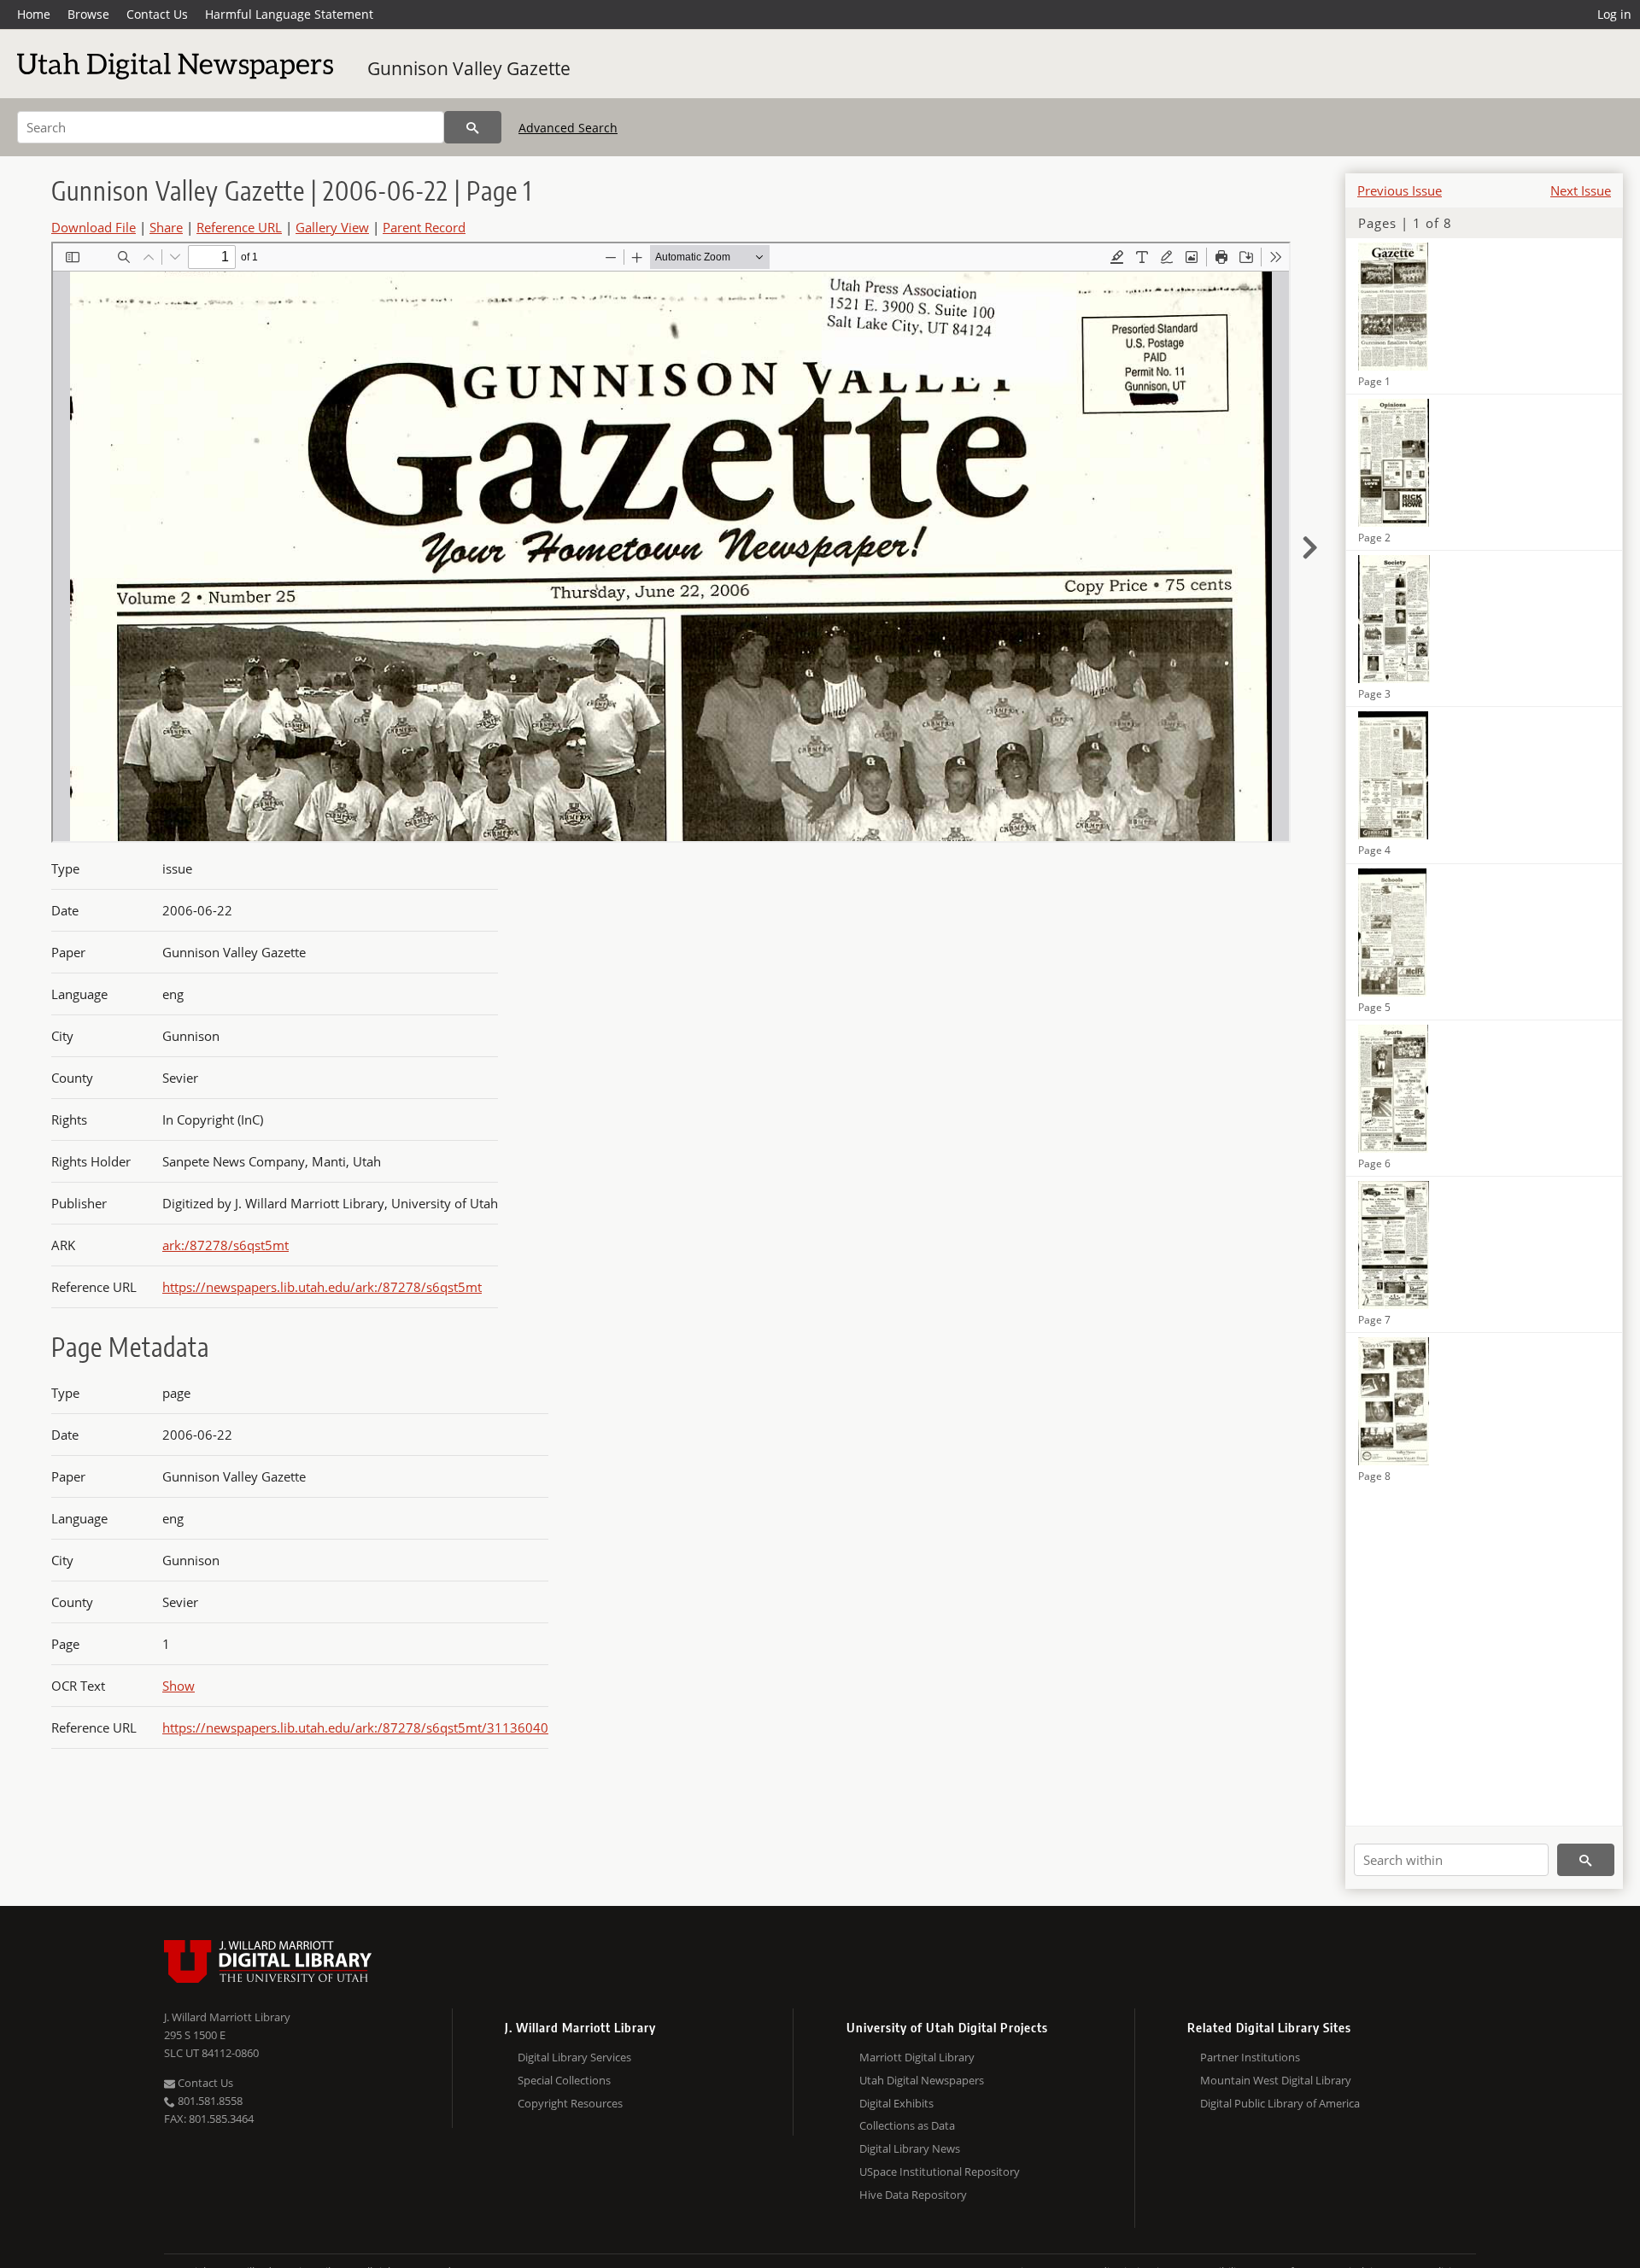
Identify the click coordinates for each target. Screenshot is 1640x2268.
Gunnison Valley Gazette (469, 68)
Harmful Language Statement (289, 14)
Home (34, 14)
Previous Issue (1400, 190)
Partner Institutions (1250, 2057)
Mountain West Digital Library (1276, 2080)
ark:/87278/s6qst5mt (225, 1245)
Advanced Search (568, 128)
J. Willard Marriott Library (227, 2017)
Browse (88, 14)
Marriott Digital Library (917, 2057)
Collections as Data (907, 2125)
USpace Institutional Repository (940, 2172)
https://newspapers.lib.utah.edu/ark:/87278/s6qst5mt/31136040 (355, 1727)
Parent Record (424, 227)
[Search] (473, 127)
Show (179, 1686)
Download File (94, 227)
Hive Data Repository (913, 2195)
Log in (1614, 14)
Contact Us (157, 14)
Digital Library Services (574, 2057)
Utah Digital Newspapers (922, 2080)
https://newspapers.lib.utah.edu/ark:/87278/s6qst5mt (322, 1287)
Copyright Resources (570, 2103)
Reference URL (239, 227)
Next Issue (1581, 190)
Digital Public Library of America (1280, 2103)
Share (166, 227)
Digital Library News (910, 2148)
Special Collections (564, 2080)
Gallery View (332, 227)
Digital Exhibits (896, 2103)
